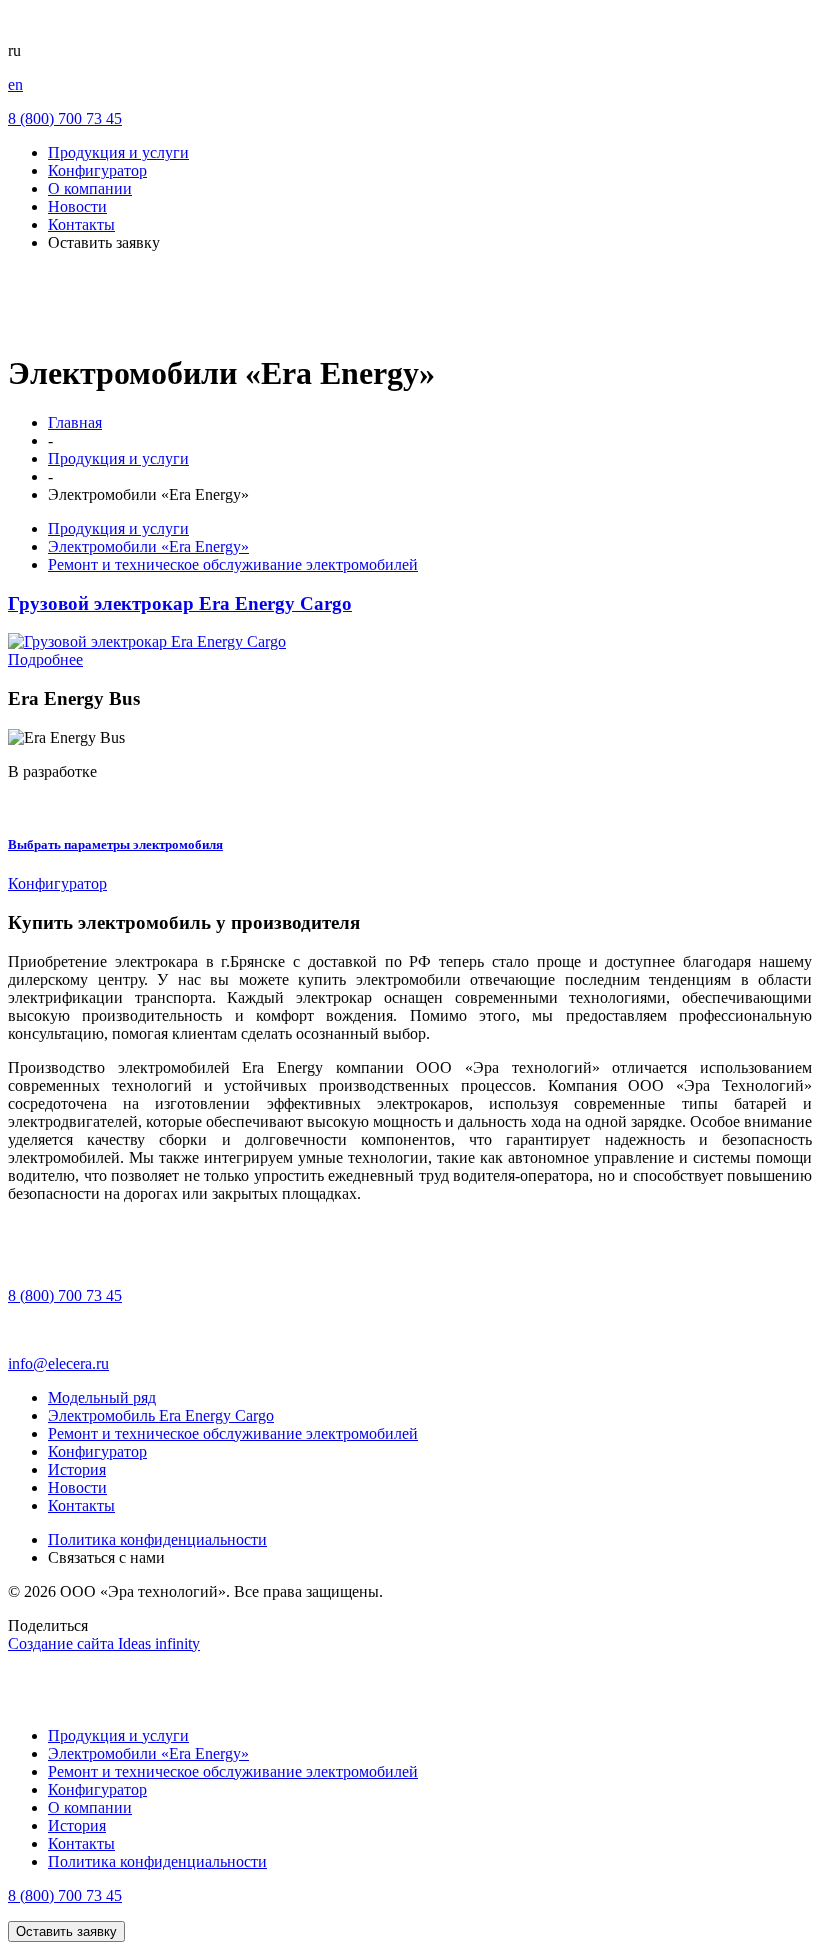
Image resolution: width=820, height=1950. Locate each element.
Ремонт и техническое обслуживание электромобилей (233, 564)
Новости (77, 206)
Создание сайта (104, 1643)
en (15, 84)
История (77, 1469)
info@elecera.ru (58, 1363)
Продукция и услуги (118, 152)
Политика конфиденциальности (157, 1539)
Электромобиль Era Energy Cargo (161, 1415)
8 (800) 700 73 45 (65, 118)
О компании (90, 188)
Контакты (81, 224)
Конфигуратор (97, 170)
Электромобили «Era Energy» (148, 546)
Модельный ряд (102, 1397)
